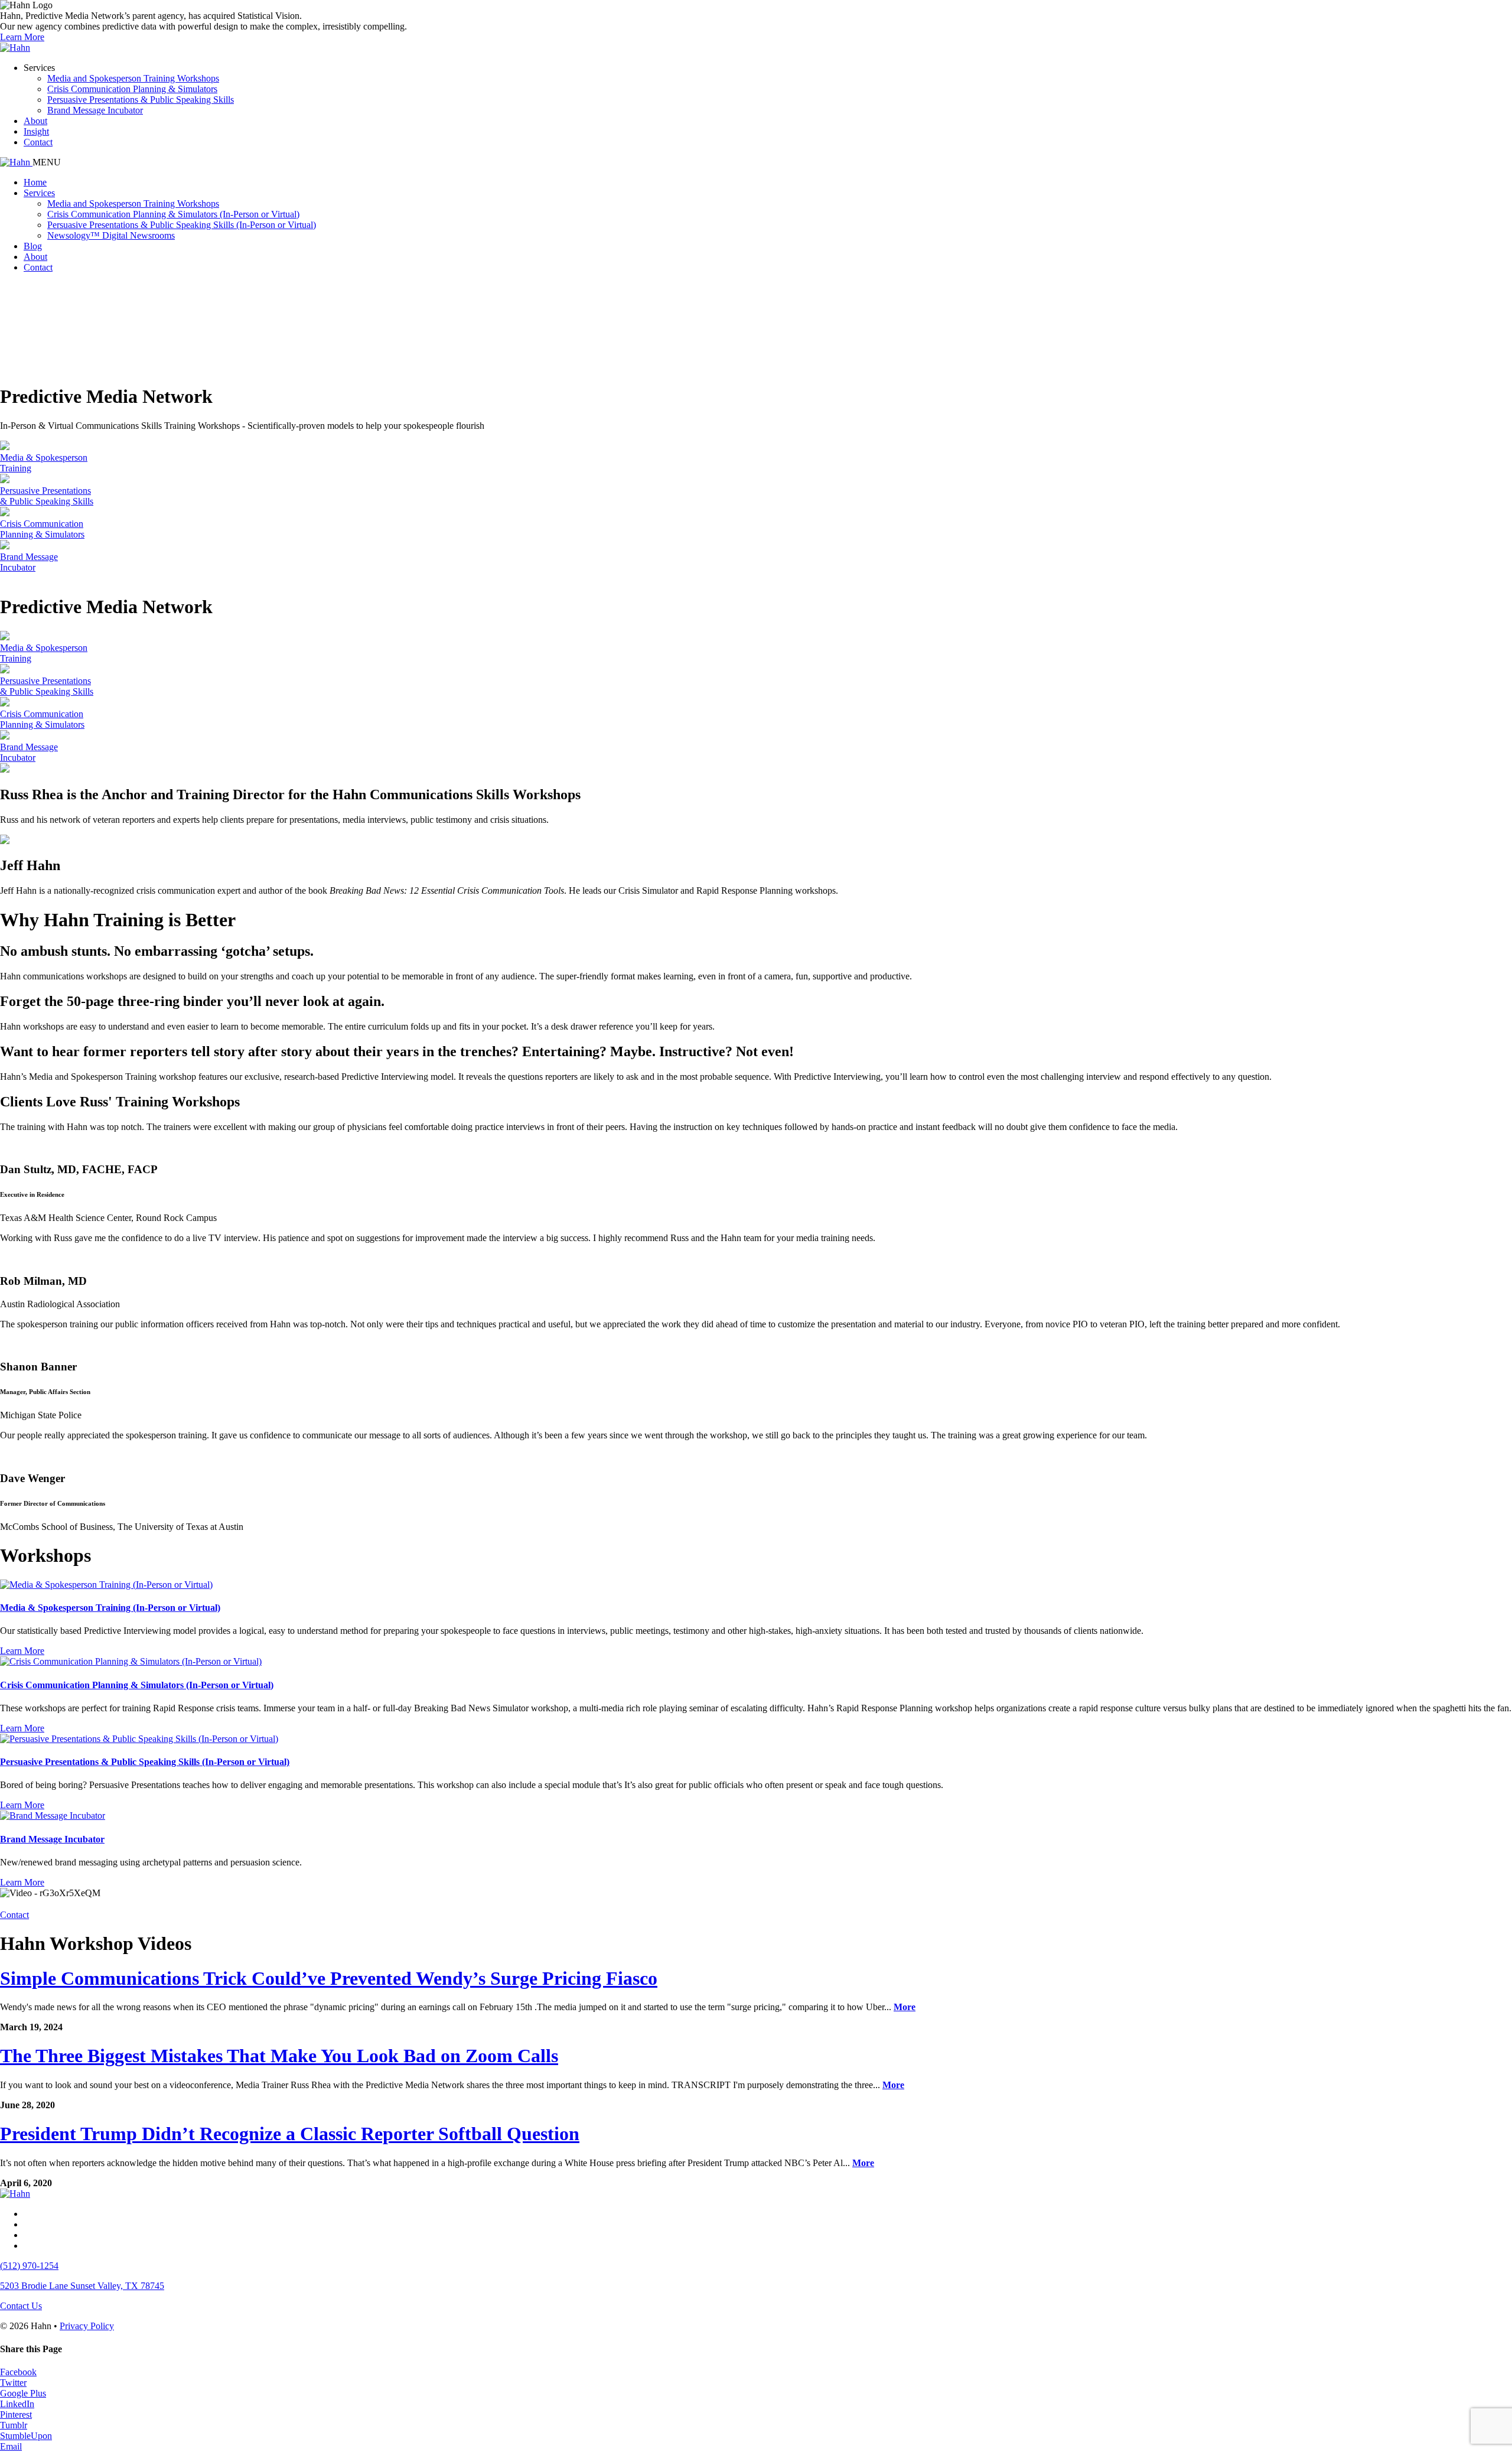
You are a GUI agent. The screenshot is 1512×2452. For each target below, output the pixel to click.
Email (11, 2446)
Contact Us (21, 2306)
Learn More (22, 37)
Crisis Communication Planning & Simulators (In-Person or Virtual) (173, 214)
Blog (33, 246)
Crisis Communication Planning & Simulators (132, 89)
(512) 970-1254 (29, 2266)
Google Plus (23, 2393)
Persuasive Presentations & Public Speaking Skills (141, 100)
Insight (36, 131)
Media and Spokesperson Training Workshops (133, 78)
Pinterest (16, 2414)
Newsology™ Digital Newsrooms (111, 235)
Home (35, 182)
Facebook (18, 2372)
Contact (38, 142)
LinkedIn (17, 2404)
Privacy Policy (87, 2326)
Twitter (13, 2383)
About (35, 121)
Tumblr (14, 2425)
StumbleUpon (26, 2436)
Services (39, 193)
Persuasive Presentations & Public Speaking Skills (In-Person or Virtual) (182, 225)
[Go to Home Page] (15, 48)
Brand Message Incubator (95, 110)
